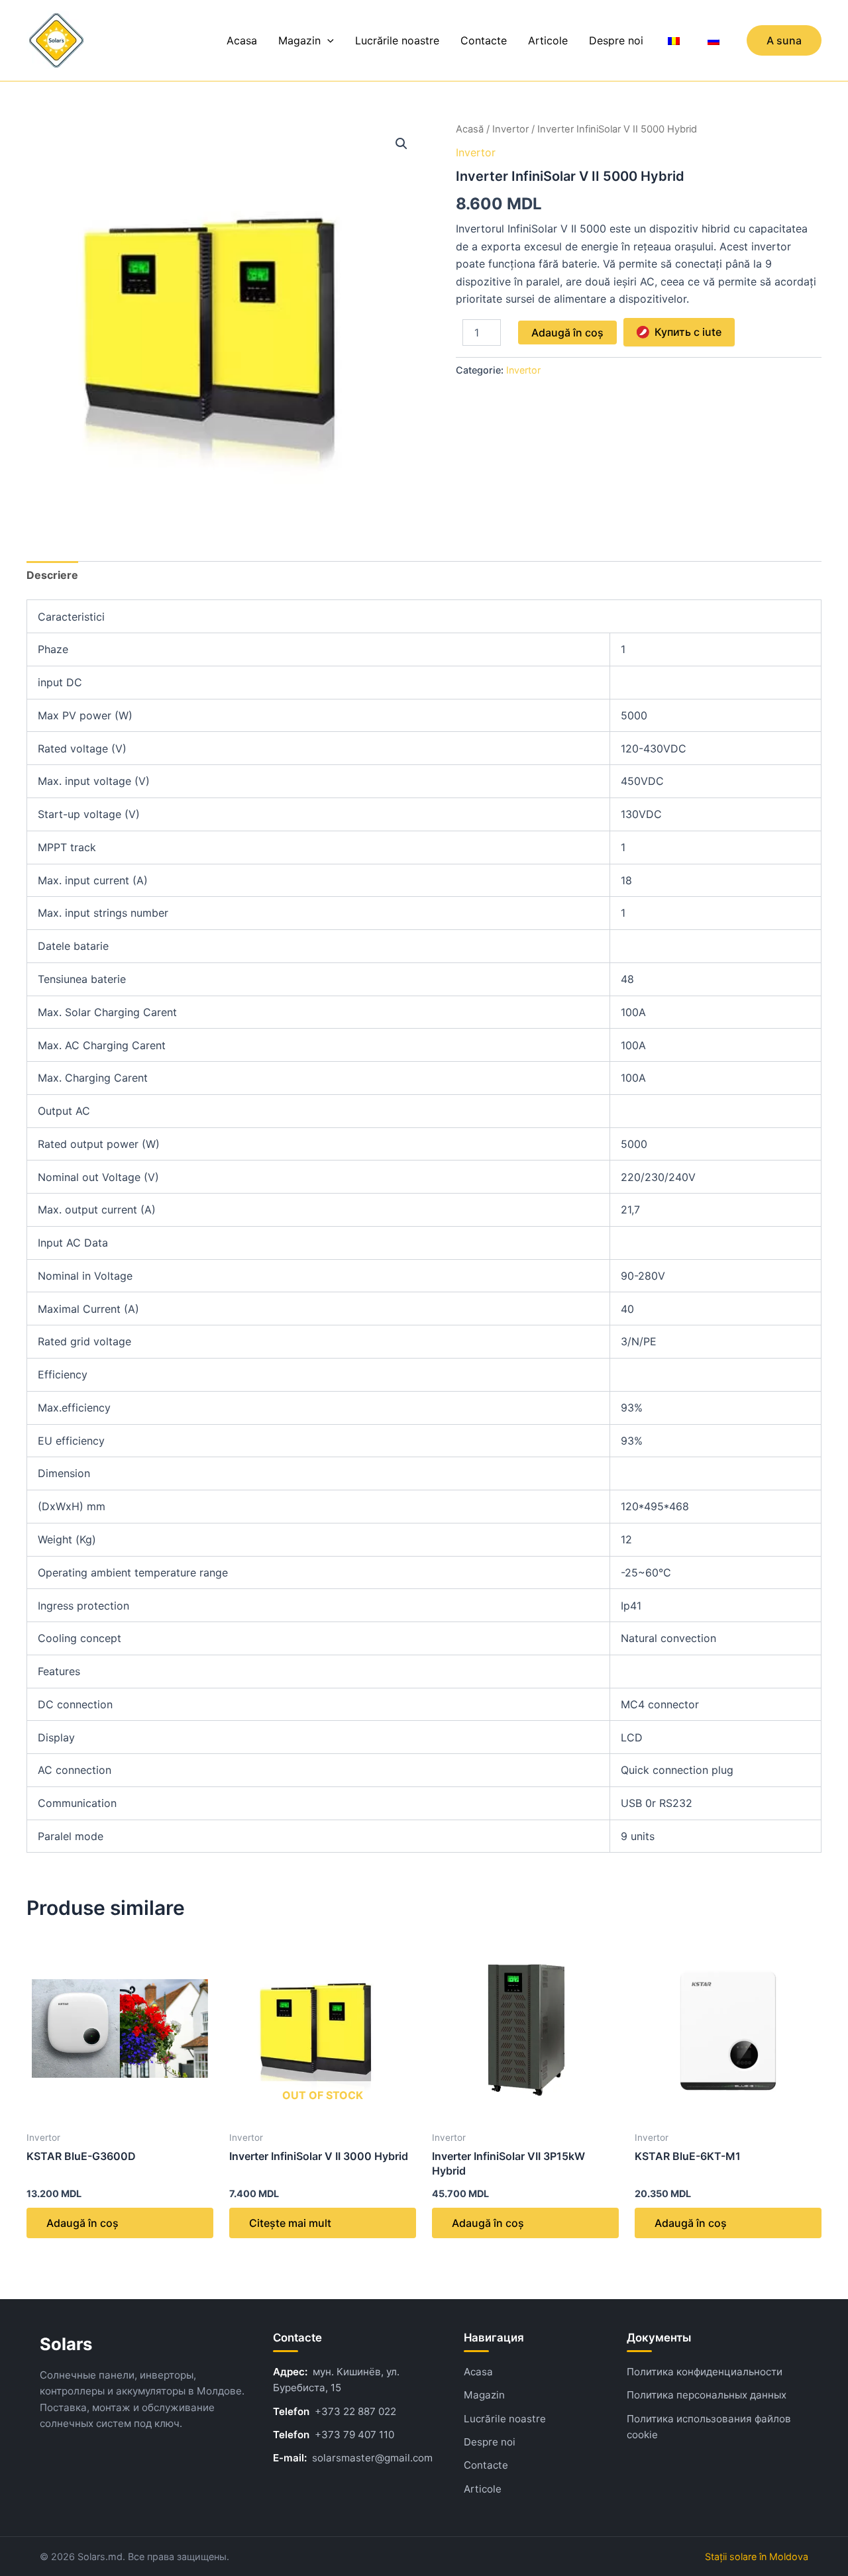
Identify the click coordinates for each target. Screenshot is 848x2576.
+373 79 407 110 (354, 2435)
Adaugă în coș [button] (82, 2223)
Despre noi (616, 40)
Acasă (470, 129)
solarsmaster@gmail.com (372, 2458)
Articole (548, 40)
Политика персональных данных (707, 2395)
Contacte (484, 40)
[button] (327, 40)
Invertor (510, 129)
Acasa (242, 40)
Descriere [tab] (52, 575)
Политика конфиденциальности (705, 2372)
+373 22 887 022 (355, 2411)
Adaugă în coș (567, 333)
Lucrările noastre (397, 40)
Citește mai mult (290, 2223)
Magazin (299, 40)
